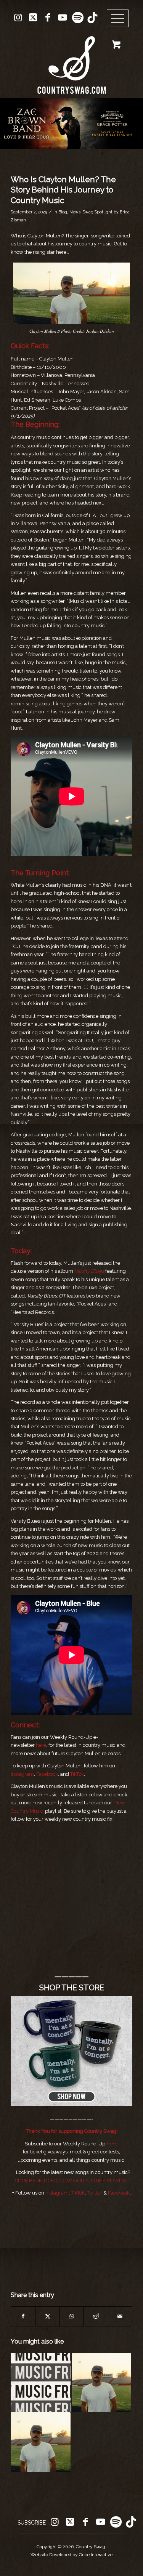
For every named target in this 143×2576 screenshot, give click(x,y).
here (41, 1745)
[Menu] (118, 19)
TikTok (77, 1774)
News (75, 212)
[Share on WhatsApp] (72, 2316)
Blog (63, 212)
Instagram (22, 1774)
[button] (71, 123)
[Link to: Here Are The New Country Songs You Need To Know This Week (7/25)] (40, 2382)
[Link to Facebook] (48, 18)
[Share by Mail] (120, 2316)
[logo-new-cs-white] (71, 59)
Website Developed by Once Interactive (71, 2555)
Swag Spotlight (98, 212)
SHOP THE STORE (72, 1988)
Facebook (47, 1774)
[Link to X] (33, 18)
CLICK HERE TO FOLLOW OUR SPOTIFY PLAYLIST (72, 2181)
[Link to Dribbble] (92, 18)
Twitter (95, 2193)
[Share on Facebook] (23, 2316)
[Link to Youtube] (63, 18)
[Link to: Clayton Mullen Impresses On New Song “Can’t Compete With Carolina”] (101, 2382)
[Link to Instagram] (18, 18)
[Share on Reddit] (96, 2316)
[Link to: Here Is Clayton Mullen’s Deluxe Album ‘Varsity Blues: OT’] (40, 2442)
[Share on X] (47, 2316)
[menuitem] (120, 19)
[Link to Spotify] (77, 18)
